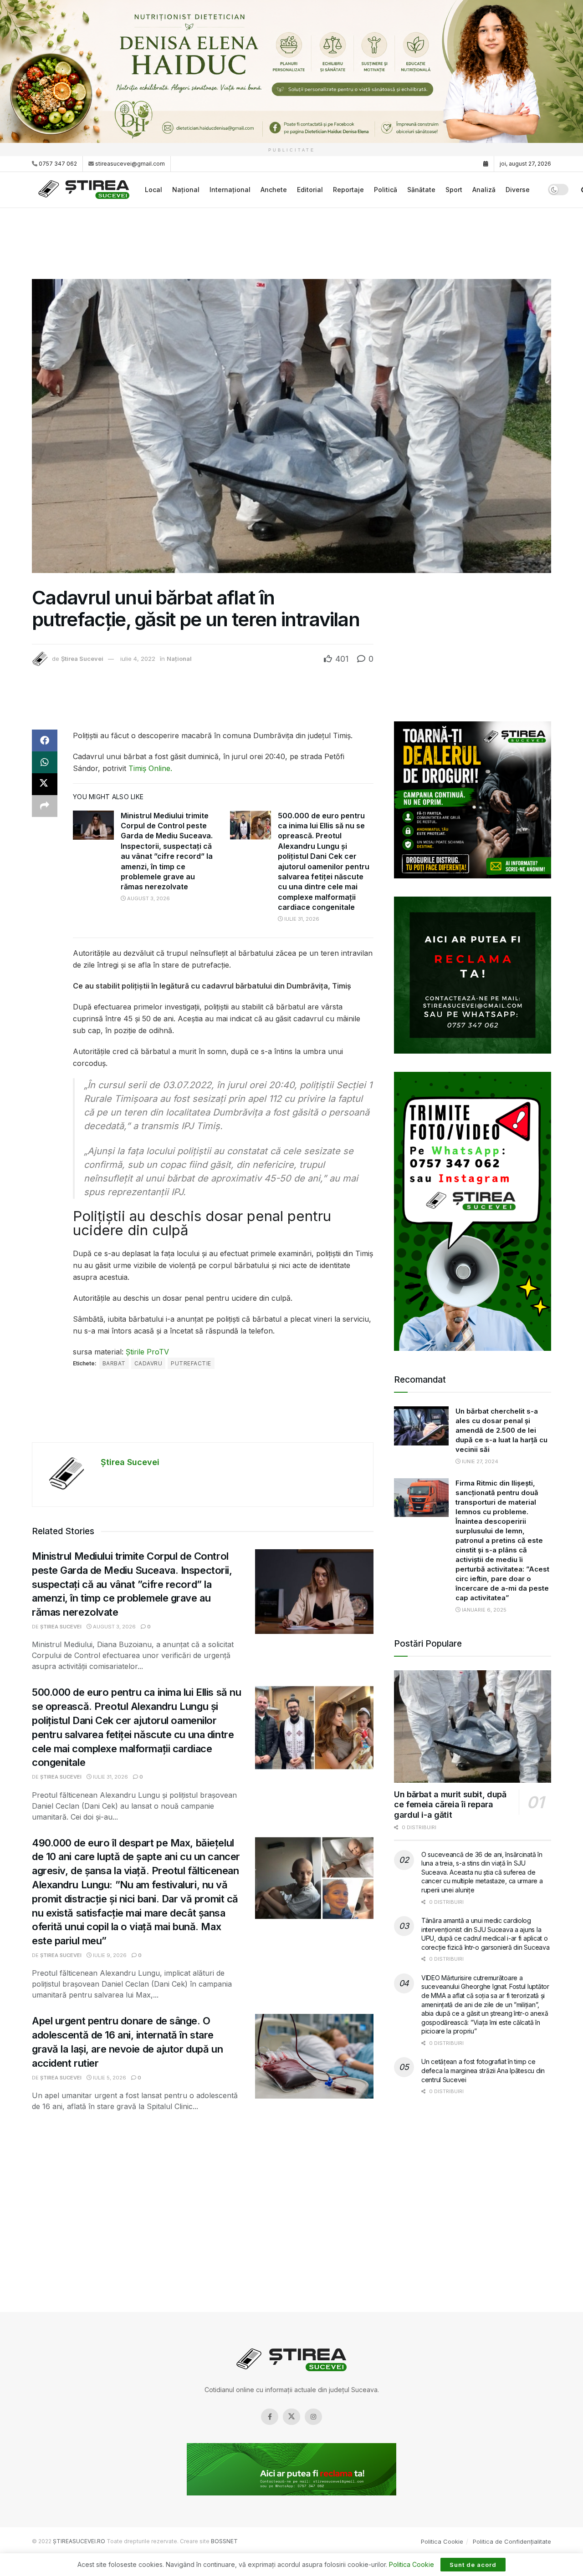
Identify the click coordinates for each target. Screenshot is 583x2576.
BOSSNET (224, 2541)
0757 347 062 (57, 164)
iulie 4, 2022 (138, 659)
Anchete (274, 190)
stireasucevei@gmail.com (130, 164)
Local (153, 190)
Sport (454, 190)
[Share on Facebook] (45, 740)
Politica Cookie (442, 2541)
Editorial (310, 190)
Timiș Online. (150, 768)
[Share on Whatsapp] (45, 762)
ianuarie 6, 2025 (483, 1610)
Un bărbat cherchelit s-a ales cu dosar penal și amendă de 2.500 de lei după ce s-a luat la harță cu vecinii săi (501, 1430)
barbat (114, 1363)
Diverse (518, 190)
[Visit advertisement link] (291, 71)
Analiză (484, 190)
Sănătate (421, 190)
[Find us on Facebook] (270, 2417)
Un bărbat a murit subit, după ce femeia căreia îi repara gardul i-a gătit (450, 1805)
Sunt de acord (473, 2565)
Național (186, 190)
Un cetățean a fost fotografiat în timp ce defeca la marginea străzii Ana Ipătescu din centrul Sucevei (483, 2070)
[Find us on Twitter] (291, 2417)
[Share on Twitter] (45, 784)
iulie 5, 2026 (109, 2078)
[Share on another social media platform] (45, 806)
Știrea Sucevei (82, 659)
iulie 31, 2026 (301, 919)
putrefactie (191, 1363)
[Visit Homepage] (85, 190)
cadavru (148, 1363)
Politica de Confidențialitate (512, 2541)
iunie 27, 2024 (479, 1461)
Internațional (230, 190)
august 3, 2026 (148, 898)
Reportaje (348, 190)
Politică (386, 190)
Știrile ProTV (147, 1352)
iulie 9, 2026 (109, 1955)
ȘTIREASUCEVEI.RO (79, 2541)
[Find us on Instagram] (313, 2417)
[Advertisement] (291, 242)
